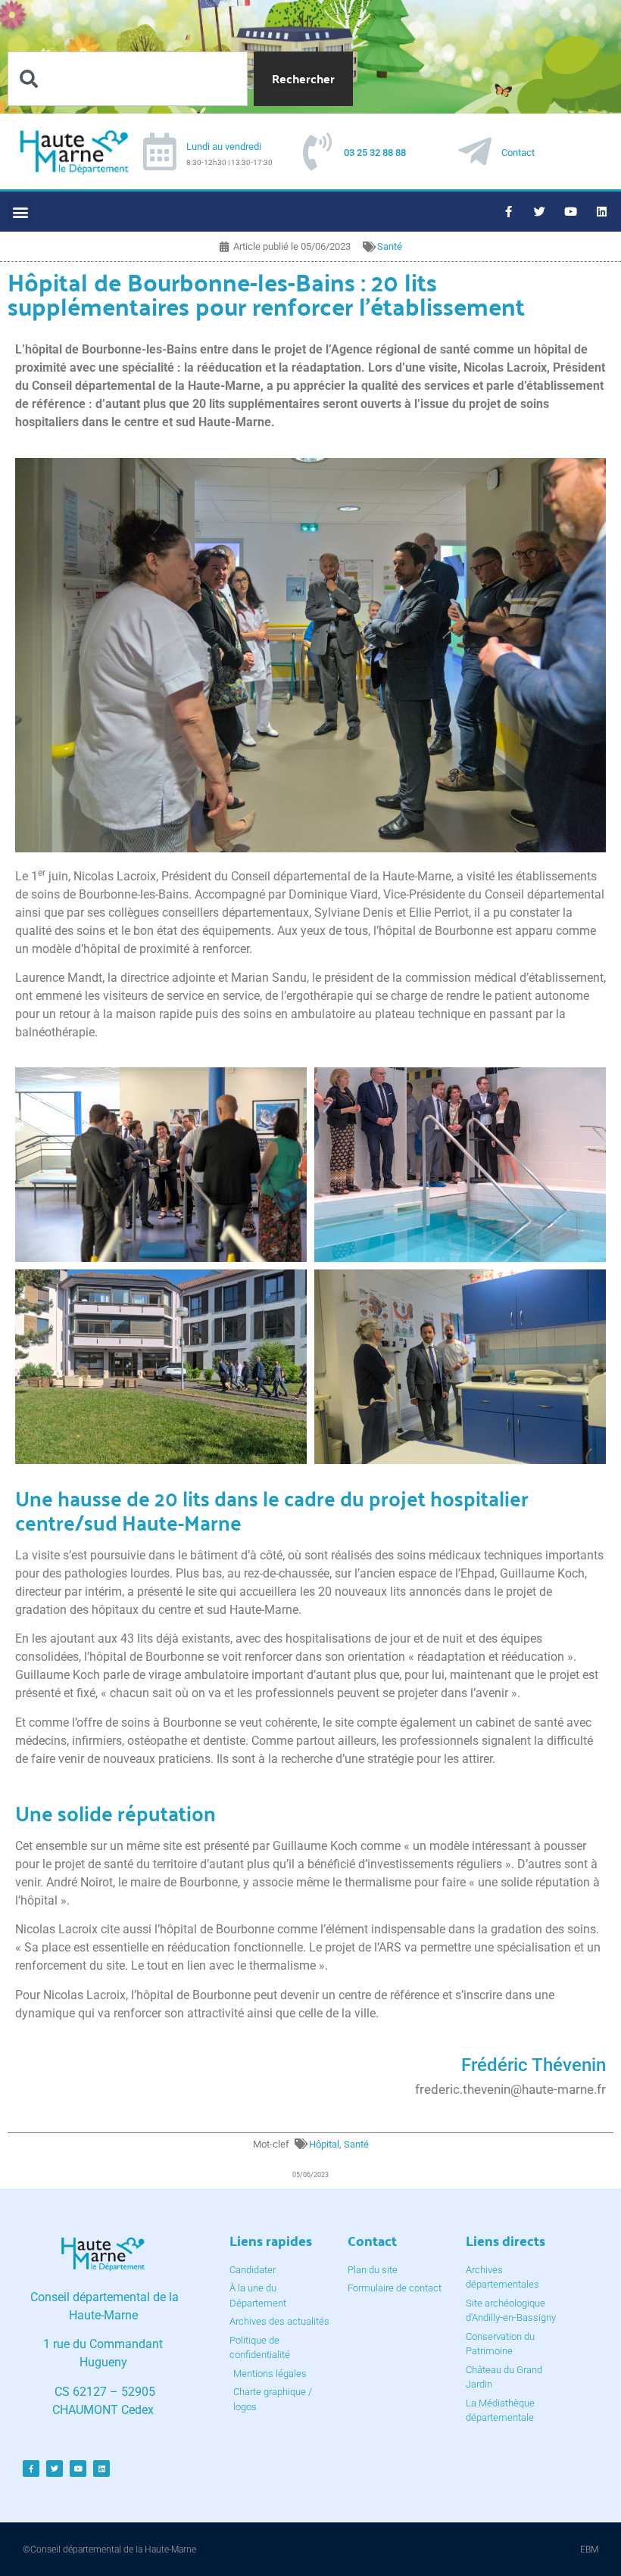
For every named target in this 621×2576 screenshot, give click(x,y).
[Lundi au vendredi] (160, 151)
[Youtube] (571, 212)
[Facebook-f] (509, 212)
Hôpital (324, 2144)
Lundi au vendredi (224, 146)
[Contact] (475, 151)
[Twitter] (540, 212)
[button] (20, 212)
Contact (518, 153)
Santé (390, 246)
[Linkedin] (602, 212)
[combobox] (128, 79)
